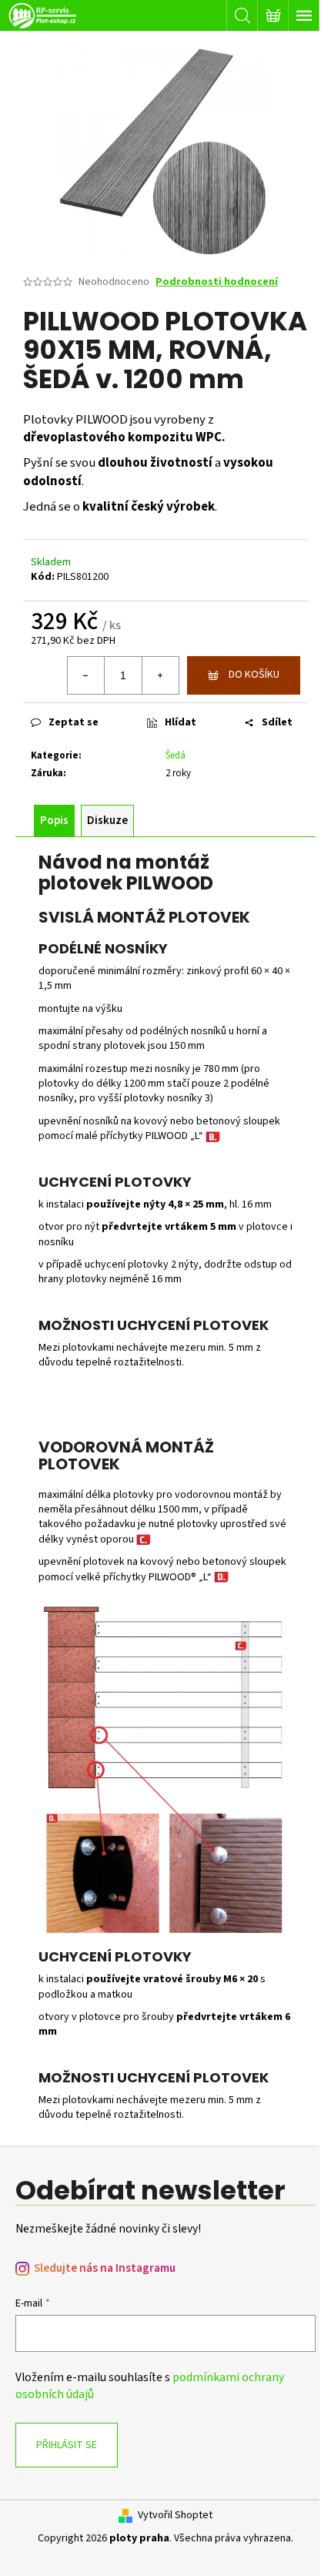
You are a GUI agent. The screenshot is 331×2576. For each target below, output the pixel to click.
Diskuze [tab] (107, 821)
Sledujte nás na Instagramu (105, 2268)
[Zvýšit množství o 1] (160, 675)
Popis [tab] (54, 821)
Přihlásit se (67, 2445)
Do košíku (254, 675)
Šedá (176, 755)
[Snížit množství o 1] (86, 675)
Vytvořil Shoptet (175, 2516)
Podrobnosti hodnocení (217, 282)
